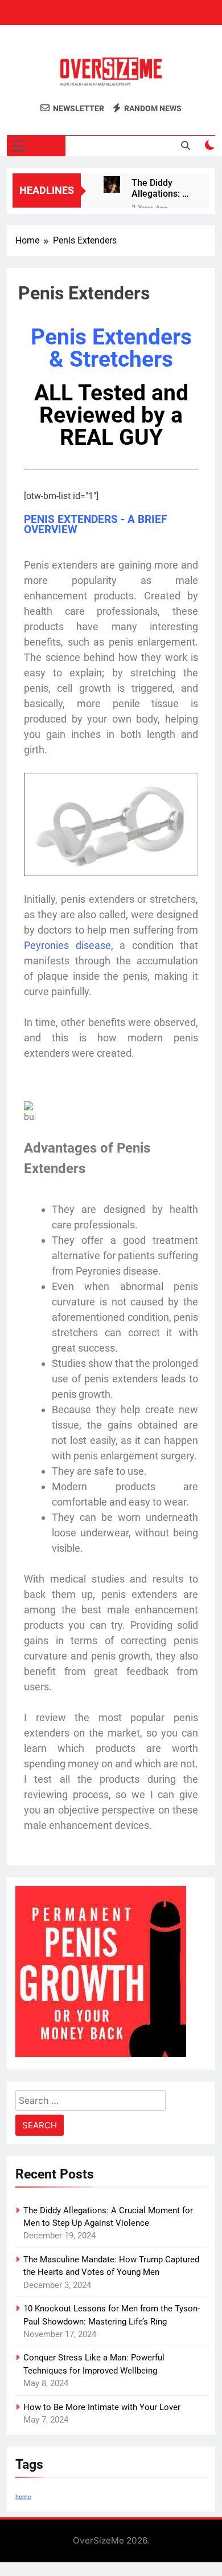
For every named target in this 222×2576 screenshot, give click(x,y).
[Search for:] (91, 2102)
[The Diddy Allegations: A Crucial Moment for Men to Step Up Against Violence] (112, 184)
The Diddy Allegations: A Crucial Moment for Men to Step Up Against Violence (160, 188)
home (23, 2497)
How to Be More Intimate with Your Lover (102, 2407)
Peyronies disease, (69, 945)
